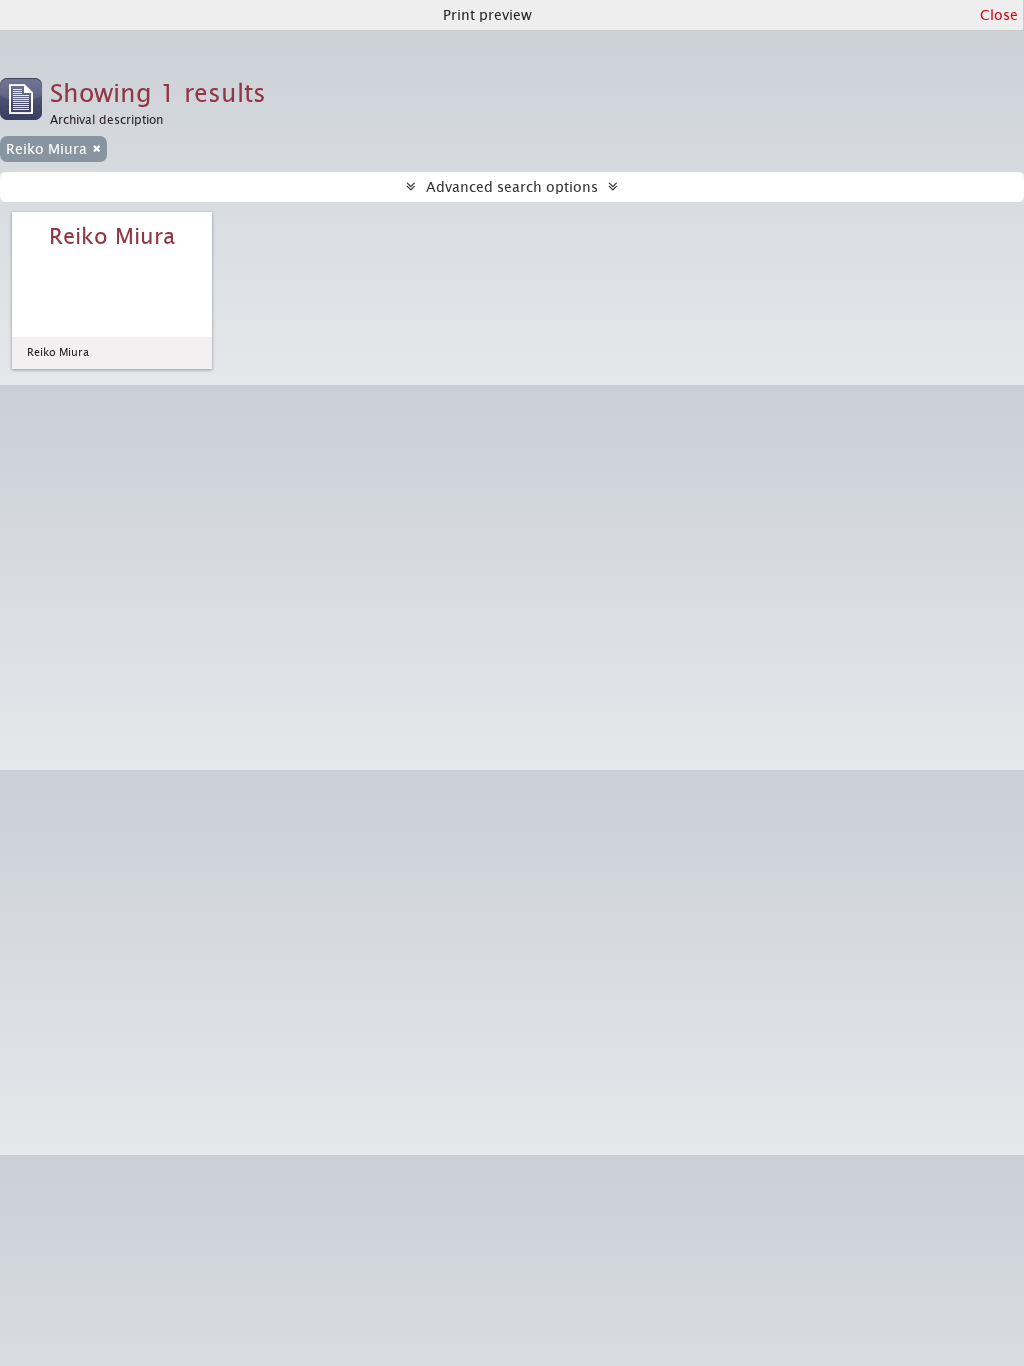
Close (999, 15)
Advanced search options (512, 187)
